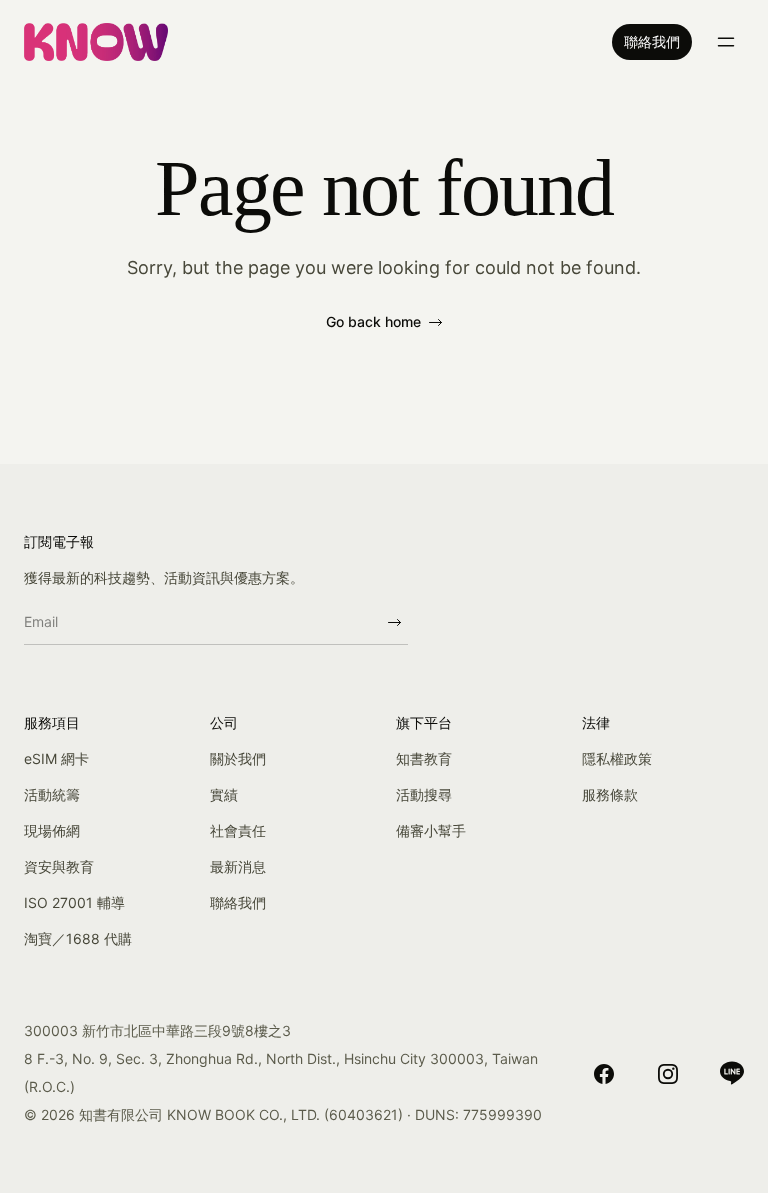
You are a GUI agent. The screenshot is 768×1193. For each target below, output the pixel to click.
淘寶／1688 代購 (78, 938)
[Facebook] (604, 1073)
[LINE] (732, 1073)
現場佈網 (52, 830)
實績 (224, 794)
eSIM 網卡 (56, 758)
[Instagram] (668, 1073)
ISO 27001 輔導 (74, 902)
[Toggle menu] (726, 42)
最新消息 (238, 866)
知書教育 (424, 758)
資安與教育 (59, 866)
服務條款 (610, 794)
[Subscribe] (394, 622)
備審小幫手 (431, 830)
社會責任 (238, 830)
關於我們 (238, 758)
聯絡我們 (652, 41)
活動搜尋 (424, 794)
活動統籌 (52, 794)
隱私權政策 (617, 758)
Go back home (373, 321)
